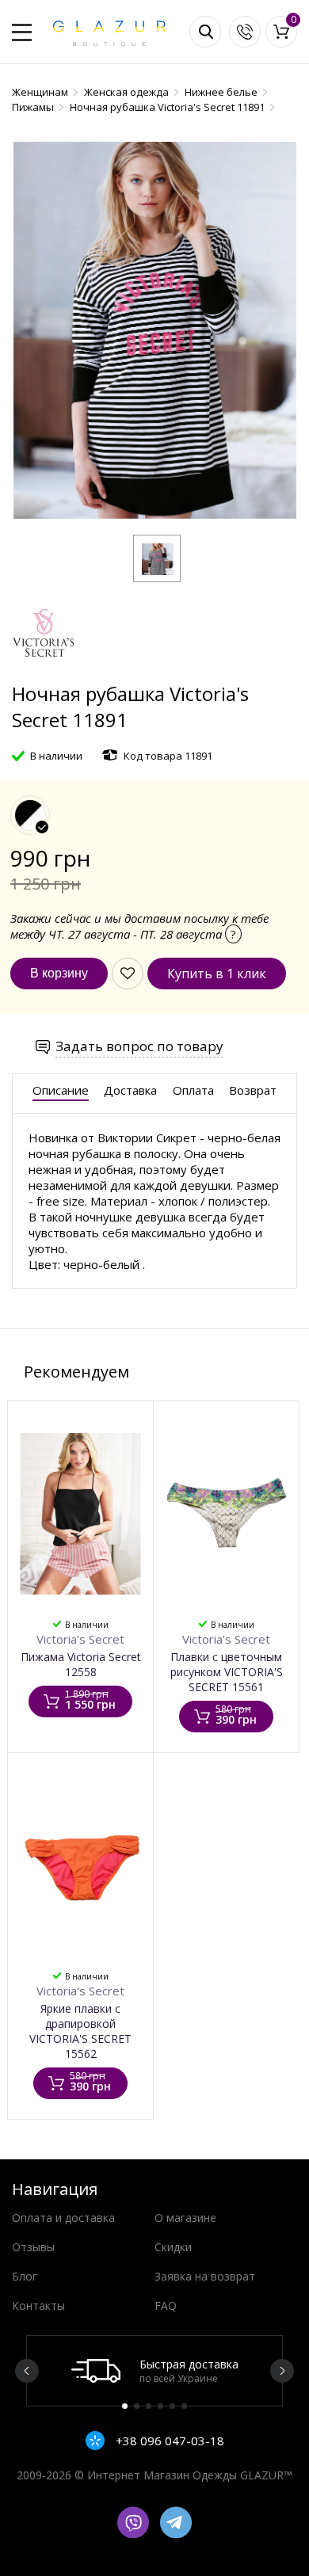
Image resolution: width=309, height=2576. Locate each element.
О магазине (185, 2218)
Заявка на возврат (205, 2276)
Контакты (38, 2305)
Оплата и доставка (63, 2218)
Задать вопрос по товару (139, 1046)
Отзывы (33, 2247)
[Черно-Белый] (30, 815)
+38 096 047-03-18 (168, 2441)
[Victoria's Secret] (44, 673)
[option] (154, 2371)
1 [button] (125, 2406)
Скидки (173, 2247)
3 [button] (149, 2406)
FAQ (166, 2305)
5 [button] (172, 2406)
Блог (25, 2276)
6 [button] (184, 2406)
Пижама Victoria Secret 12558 (81, 1664)
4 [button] (160, 2406)
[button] (157, 558)
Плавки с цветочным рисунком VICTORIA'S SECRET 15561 (227, 1672)
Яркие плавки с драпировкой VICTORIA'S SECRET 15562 (80, 2031)
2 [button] (137, 2406)
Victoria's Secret (80, 1639)
